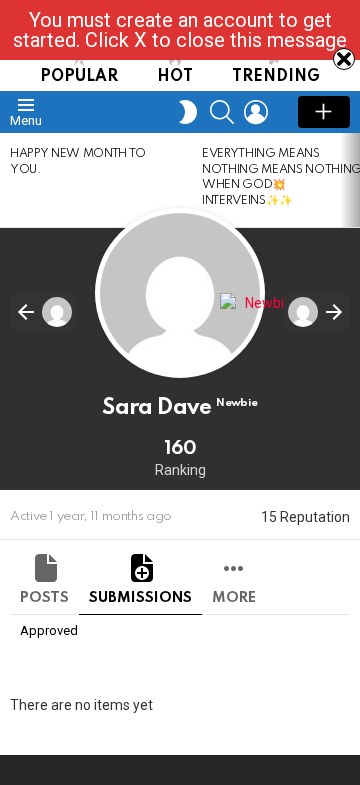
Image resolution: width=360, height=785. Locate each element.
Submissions (140, 598)
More (234, 598)
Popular (79, 77)
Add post (324, 112)
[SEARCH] (222, 112)
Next (350, 180)
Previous (10, 180)
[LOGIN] (256, 112)
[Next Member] (317, 312)
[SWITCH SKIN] (188, 112)
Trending (276, 77)
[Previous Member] (43, 312)
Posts (44, 598)
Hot (175, 77)
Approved (49, 630)
